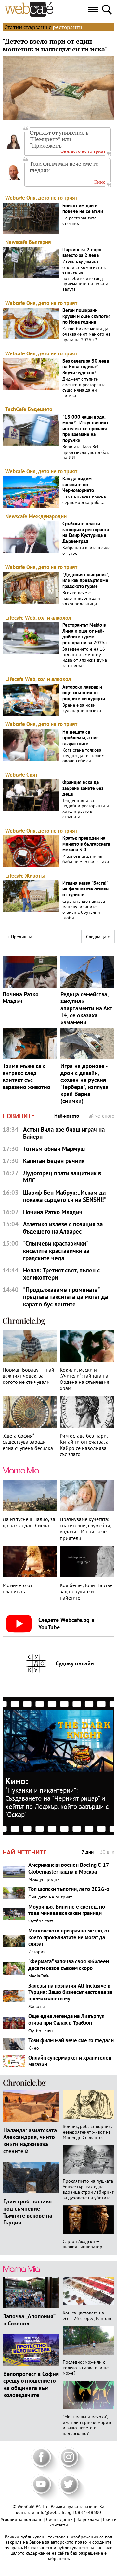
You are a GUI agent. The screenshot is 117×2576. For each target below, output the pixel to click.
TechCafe (16, 409)
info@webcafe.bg (54, 2512)
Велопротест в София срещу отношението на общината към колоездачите (31, 2384)
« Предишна (20, 937)
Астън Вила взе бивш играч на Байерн (64, 1133)
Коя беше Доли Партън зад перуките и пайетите (86, 1591)
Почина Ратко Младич (21, 998)
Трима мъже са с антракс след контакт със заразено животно (26, 1076)
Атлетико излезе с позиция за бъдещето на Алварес (63, 1228)
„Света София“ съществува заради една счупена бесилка (28, 1442)
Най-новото (67, 1116)
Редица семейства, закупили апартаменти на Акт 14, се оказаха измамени (86, 1008)
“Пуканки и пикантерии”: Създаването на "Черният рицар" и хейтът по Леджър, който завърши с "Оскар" (57, 1802)
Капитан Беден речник (54, 1161)
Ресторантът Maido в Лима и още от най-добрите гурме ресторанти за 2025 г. (86, 634)
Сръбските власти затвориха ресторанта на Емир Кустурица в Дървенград (86, 532)
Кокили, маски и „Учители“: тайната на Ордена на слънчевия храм (84, 1379)
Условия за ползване (22, 2519)
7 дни (88, 1852)
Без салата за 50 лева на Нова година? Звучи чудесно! (86, 367)
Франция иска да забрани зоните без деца (83, 788)
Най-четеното (100, 1116)
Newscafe (16, 242)
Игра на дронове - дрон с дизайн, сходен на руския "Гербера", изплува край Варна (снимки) (84, 1083)
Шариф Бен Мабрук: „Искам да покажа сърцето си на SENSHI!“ (65, 1196)
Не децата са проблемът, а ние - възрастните (82, 738)
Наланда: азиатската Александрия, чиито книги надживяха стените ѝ (30, 2140)
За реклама (89, 2519)
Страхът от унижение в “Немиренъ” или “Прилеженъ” (59, 139)
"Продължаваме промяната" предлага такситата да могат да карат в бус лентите (65, 1297)
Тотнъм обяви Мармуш (54, 1149)
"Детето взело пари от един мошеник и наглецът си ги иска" (55, 45)
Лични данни (60, 2519)
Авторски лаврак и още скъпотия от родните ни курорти (84, 693)
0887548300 (88, 2512)
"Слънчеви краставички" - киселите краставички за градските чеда (57, 1251)
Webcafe (15, 198)
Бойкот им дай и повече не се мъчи (83, 208)
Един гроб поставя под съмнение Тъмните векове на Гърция (28, 2212)
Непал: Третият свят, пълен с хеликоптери (61, 1274)
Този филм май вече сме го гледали (64, 167)
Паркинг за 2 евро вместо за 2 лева (82, 252)
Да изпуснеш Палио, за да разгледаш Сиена (29, 1522)
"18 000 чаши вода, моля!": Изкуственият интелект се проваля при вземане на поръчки (85, 429)
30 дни (107, 1852)
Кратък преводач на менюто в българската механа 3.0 (86, 844)
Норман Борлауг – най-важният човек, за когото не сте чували (29, 1376)
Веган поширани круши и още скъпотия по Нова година (87, 316)
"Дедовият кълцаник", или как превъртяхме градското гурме (86, 580)
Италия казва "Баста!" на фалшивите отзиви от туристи (85, 889)
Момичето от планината (17, 1588)
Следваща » (98, 937)
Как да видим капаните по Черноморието (78, 485)
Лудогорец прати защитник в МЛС (62, 1177)
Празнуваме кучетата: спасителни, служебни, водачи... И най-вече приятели (85, 1529)
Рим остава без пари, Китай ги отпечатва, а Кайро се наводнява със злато (84, 1445)
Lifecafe (14, 618)
